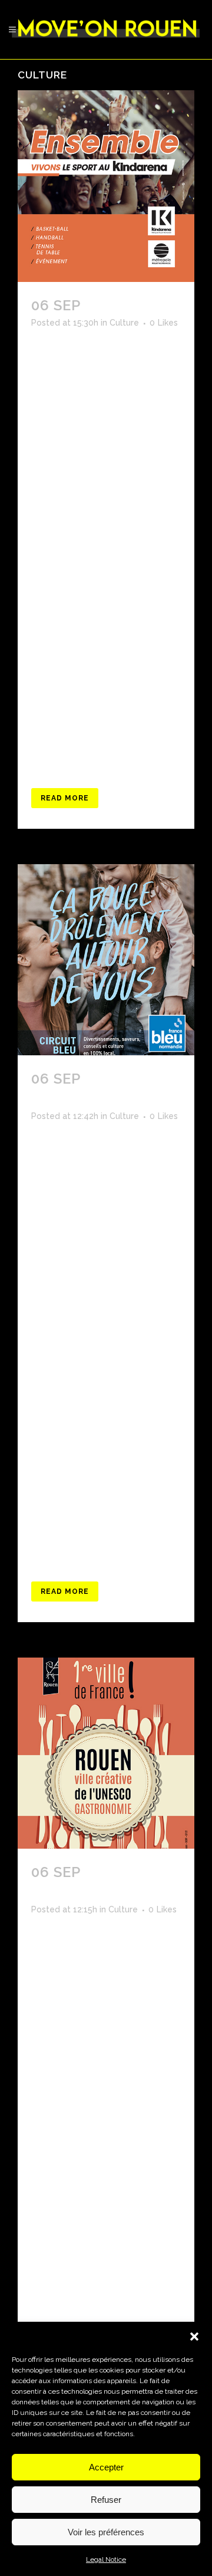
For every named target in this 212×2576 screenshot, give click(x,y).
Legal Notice (106, 2559)
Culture (124, 323)
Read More (65, 798)
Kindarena (128, 305)
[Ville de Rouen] (106, 1753)
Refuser (106, 2500)
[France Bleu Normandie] (106, 960)
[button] (194, 2337)
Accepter (106, 2467)
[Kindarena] (106, 186)
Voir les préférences (106, 2532)
